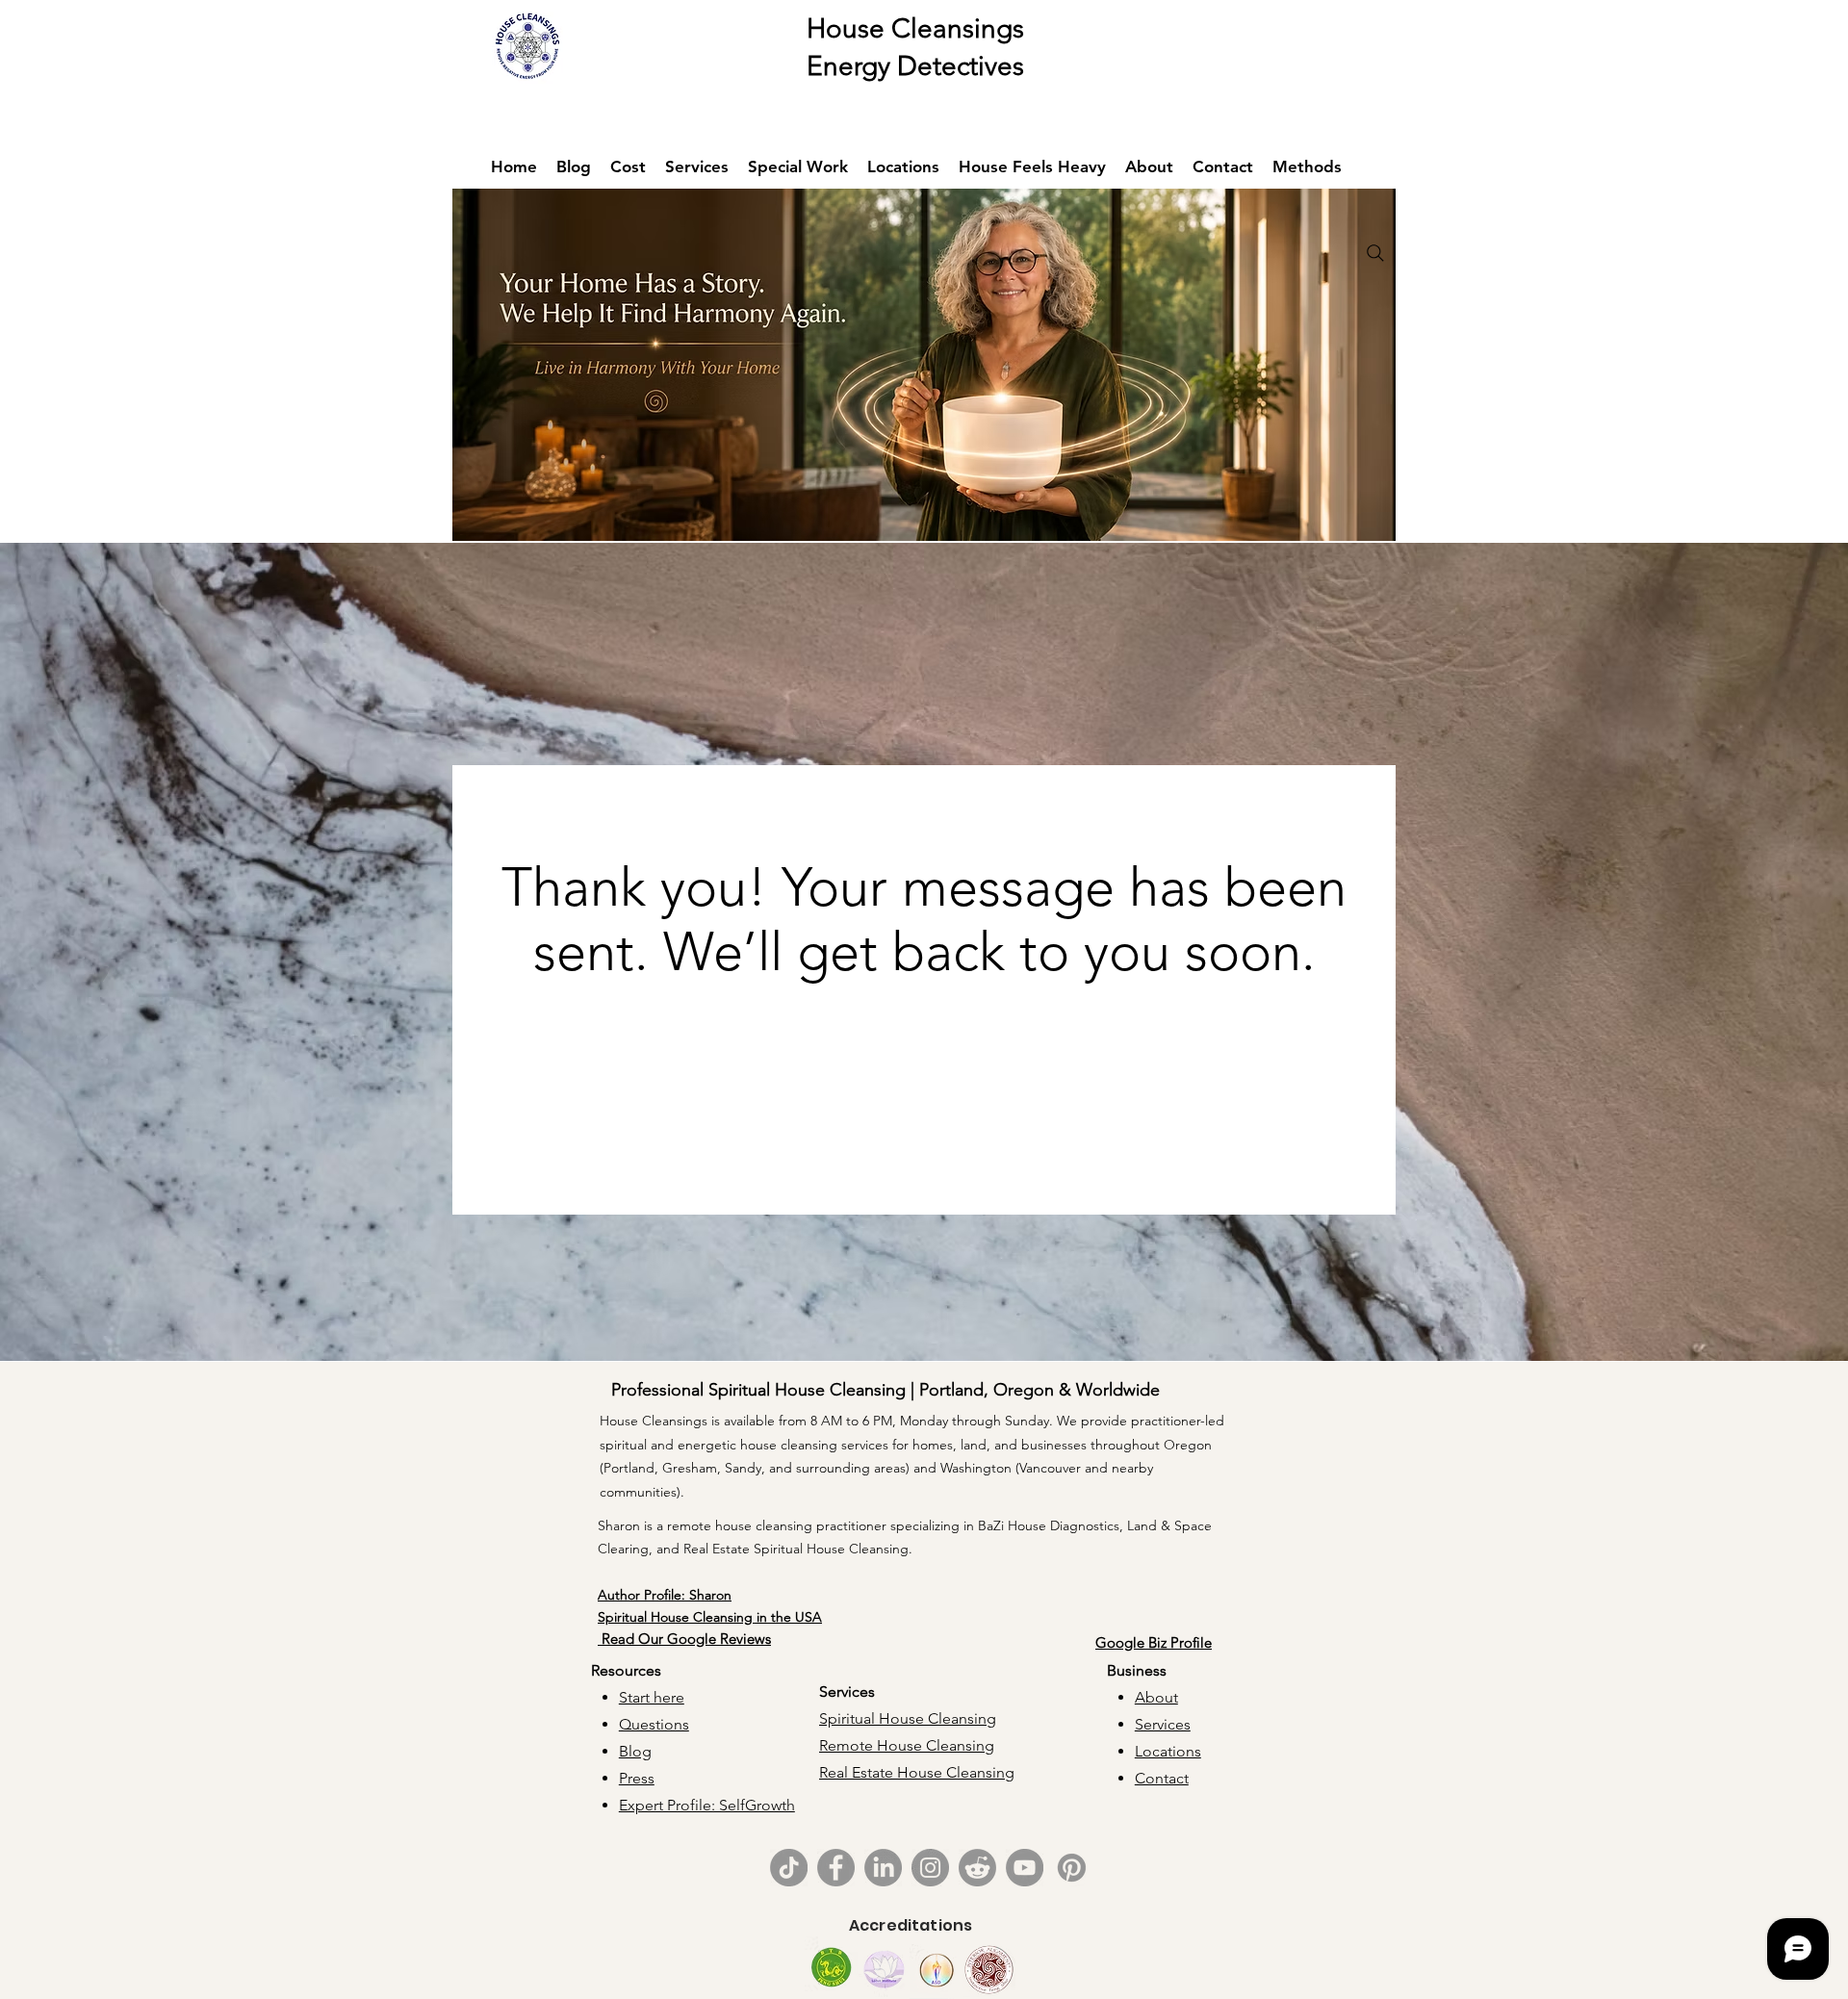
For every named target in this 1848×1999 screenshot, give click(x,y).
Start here (652, 1697)
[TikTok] (789, 1868)
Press (637, 1778)
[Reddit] (977, 1868)
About (1156, 1697)
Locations (1168, 1751)
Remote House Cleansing (907, 1745)
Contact (1162, 1778)
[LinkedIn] (883, 1868)
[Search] (1375, 253)
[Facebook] (836, 1868)
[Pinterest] (1072, 1868)
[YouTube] (1025, 1868)
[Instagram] (930, 1868)
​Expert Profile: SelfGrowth (707, 1805)
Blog (635, 1751)
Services (1163, 1724)
